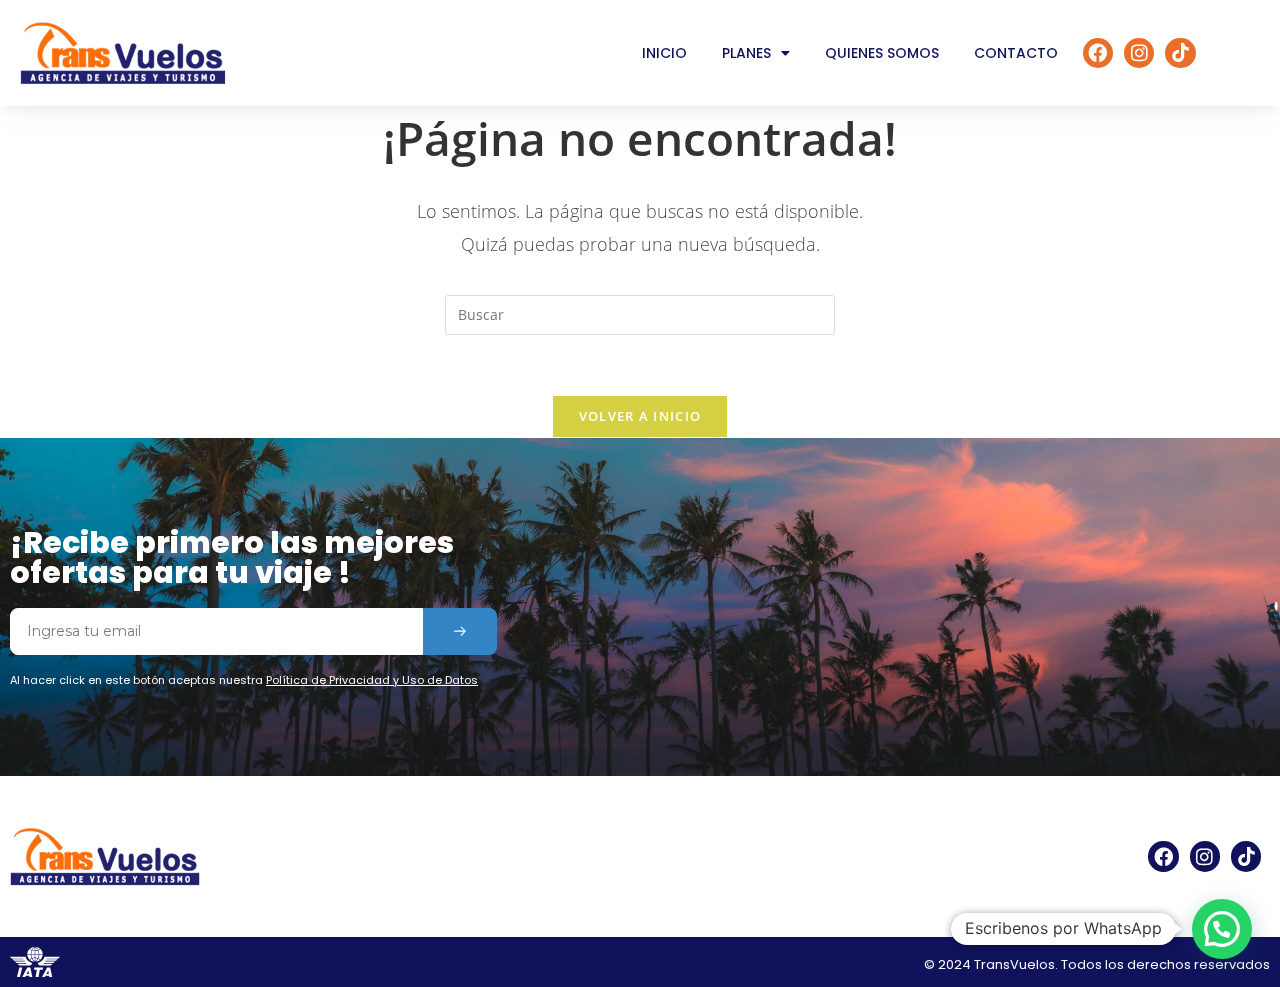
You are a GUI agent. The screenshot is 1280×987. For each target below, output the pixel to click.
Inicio (664, 53)
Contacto (1016, 53)
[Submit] (460, 631)
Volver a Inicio (640, 416)
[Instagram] (1139, 53)
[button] (1222, 929)
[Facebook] (1098, 53)
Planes (746, 53)
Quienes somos (882, 53)
